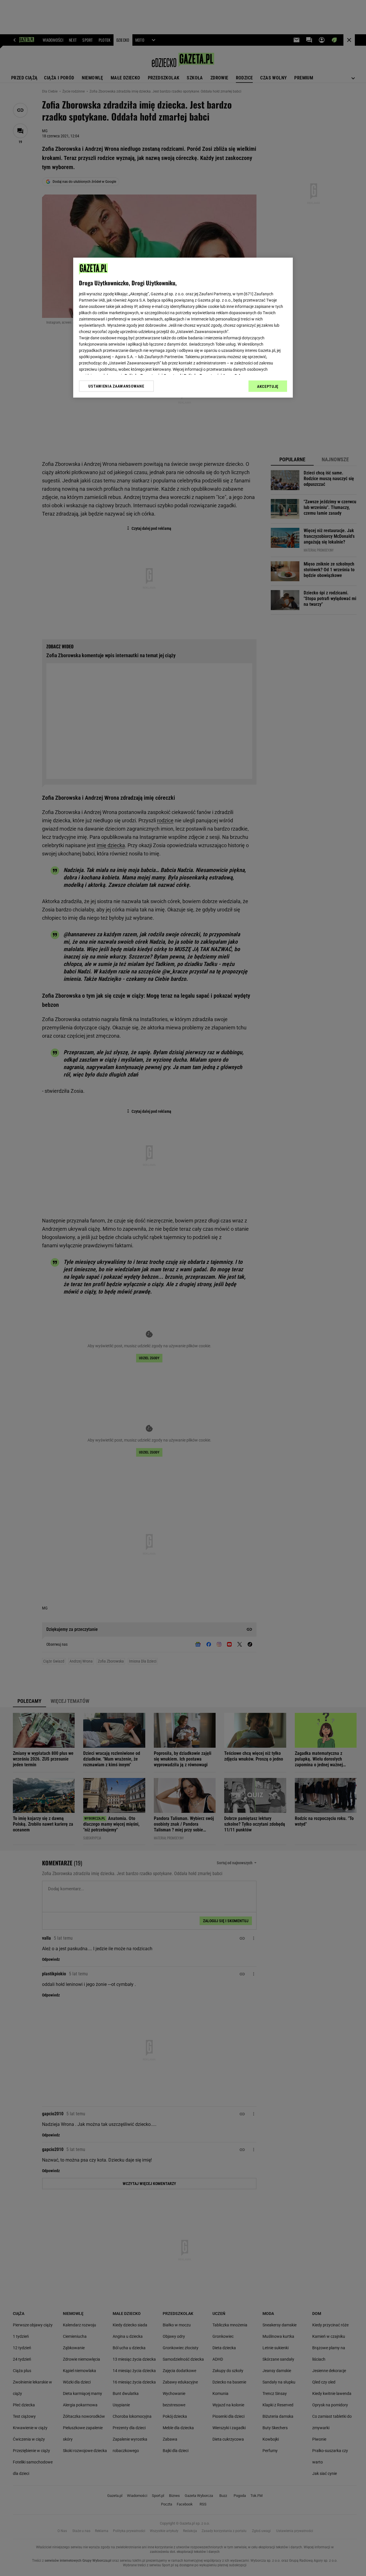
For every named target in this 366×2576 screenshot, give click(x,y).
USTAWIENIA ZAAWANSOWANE (116, 386)
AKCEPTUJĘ (268, 386)
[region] (183, 328)
